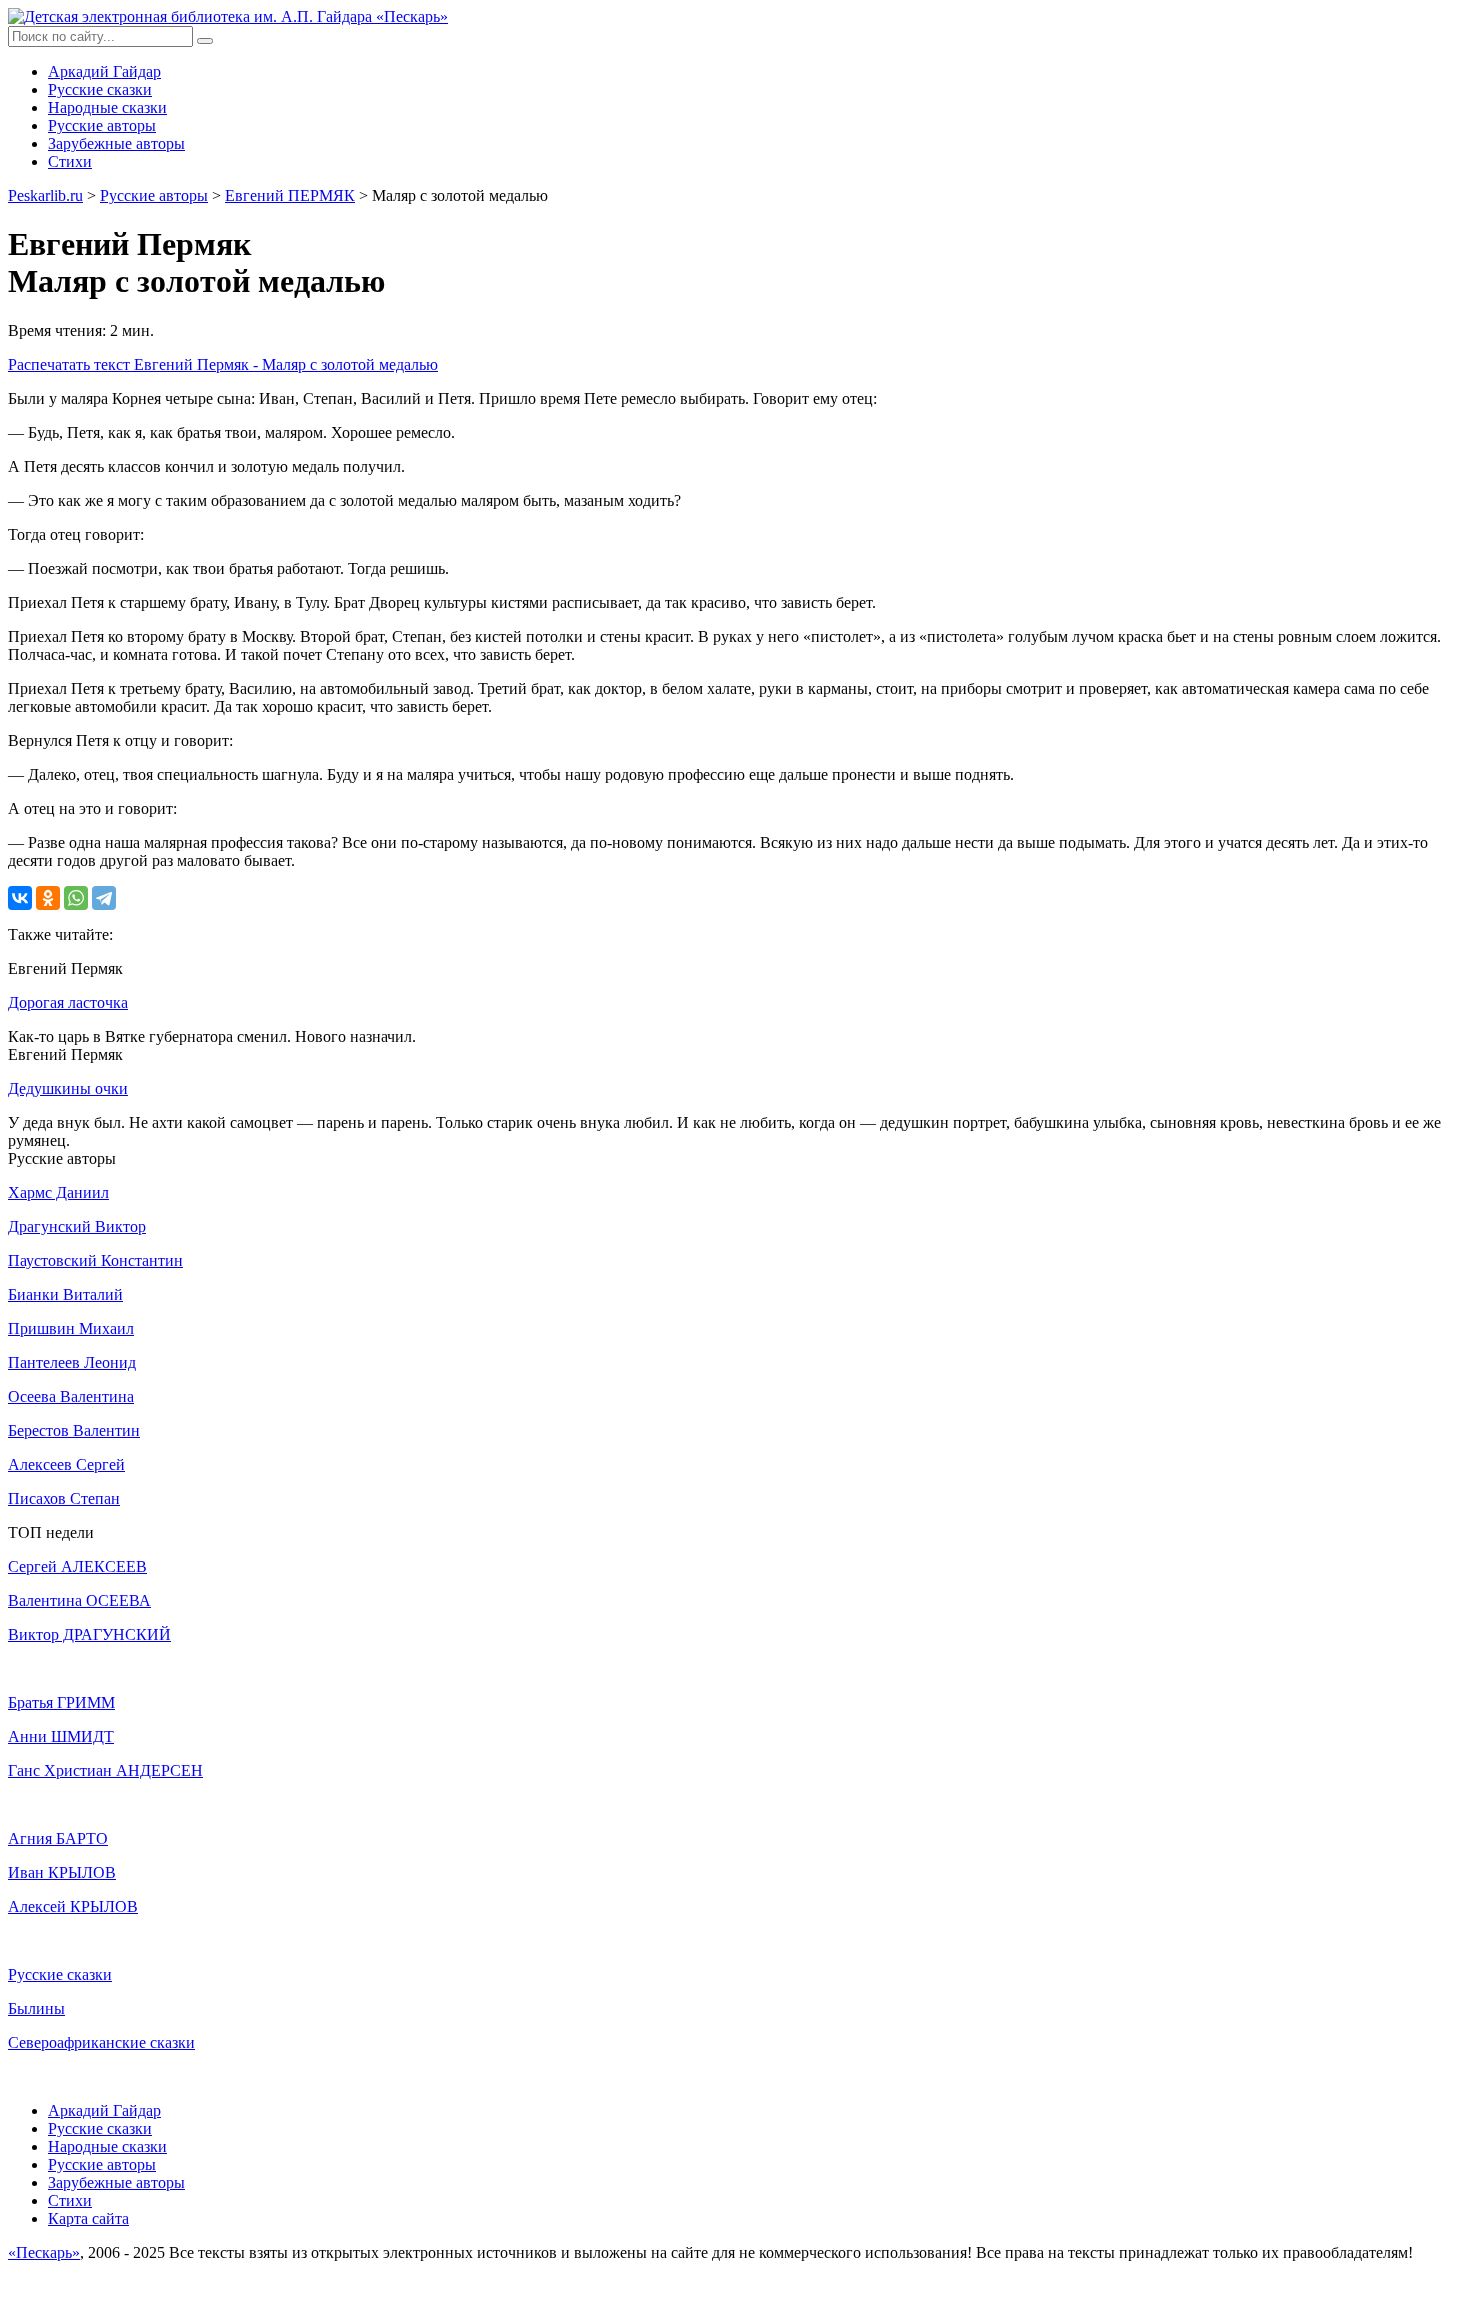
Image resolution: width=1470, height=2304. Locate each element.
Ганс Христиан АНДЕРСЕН (105, 1770)
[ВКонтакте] (20, 898)
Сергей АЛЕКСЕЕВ (77, 1566)
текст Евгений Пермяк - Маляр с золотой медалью (223, 364)
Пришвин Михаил (71, 1328)
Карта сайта (88, 2218)
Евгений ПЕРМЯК (290, 195)
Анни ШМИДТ (61, 1736)
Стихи (70, 161)
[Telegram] (104, 898)
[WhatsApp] (76, 898)
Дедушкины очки (68, 1088)
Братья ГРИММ (61, 1702)
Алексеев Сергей (66, 1464)
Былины (36, 2008)
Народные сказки (107, 107)
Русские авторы (102, 125)
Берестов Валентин (74, 1430)
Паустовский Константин (95, 1260)
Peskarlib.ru (45, 195)
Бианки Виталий (65, 1294)
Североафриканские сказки (101, 2042)
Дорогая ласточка (68, 1002)
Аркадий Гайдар (104, 71)
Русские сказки (100, 89)
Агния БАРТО (58, 1838)
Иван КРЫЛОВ (62, 1872)
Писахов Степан (64, 1498)
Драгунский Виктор (77, 1226)
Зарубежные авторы (116, 143)
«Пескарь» (44, 2252)
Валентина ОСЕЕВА (79, 1600)
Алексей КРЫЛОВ (73, 1906)
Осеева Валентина (71, 1396)
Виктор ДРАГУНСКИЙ (89, 1634)
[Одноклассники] (48, 898)
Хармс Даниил (58, 1192)
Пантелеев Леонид (72, 1362)
